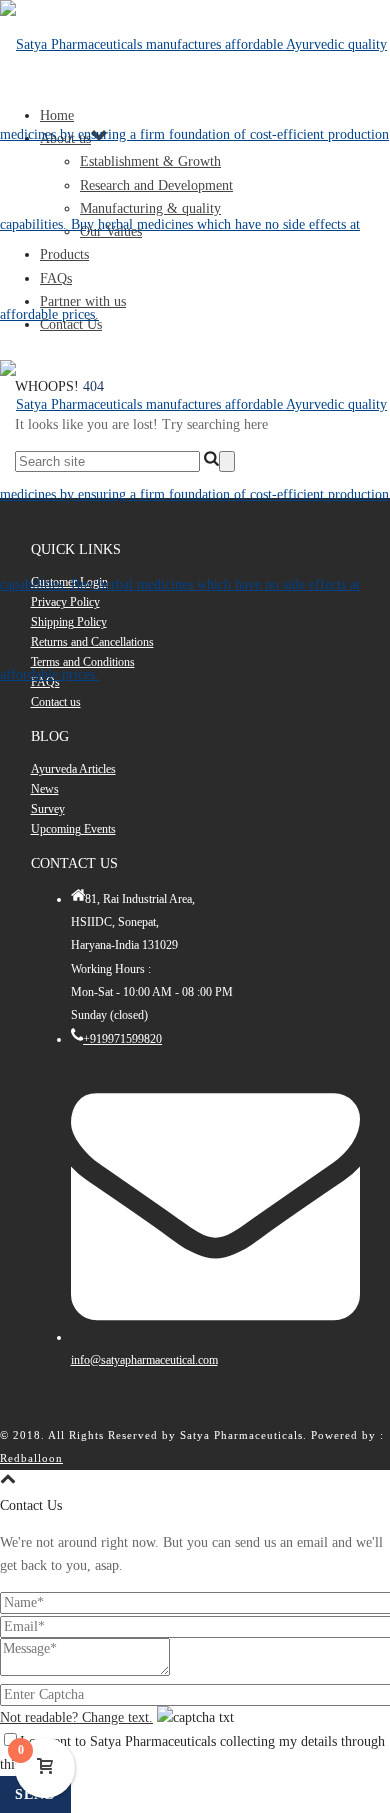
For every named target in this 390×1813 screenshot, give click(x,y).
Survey (48, 809)
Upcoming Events (73, 829)
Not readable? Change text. (76, 1717)
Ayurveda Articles (73, 769)
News (45, 789)
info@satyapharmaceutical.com (144, 1360)
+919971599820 (122, 1039)
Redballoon (31, 1458)
